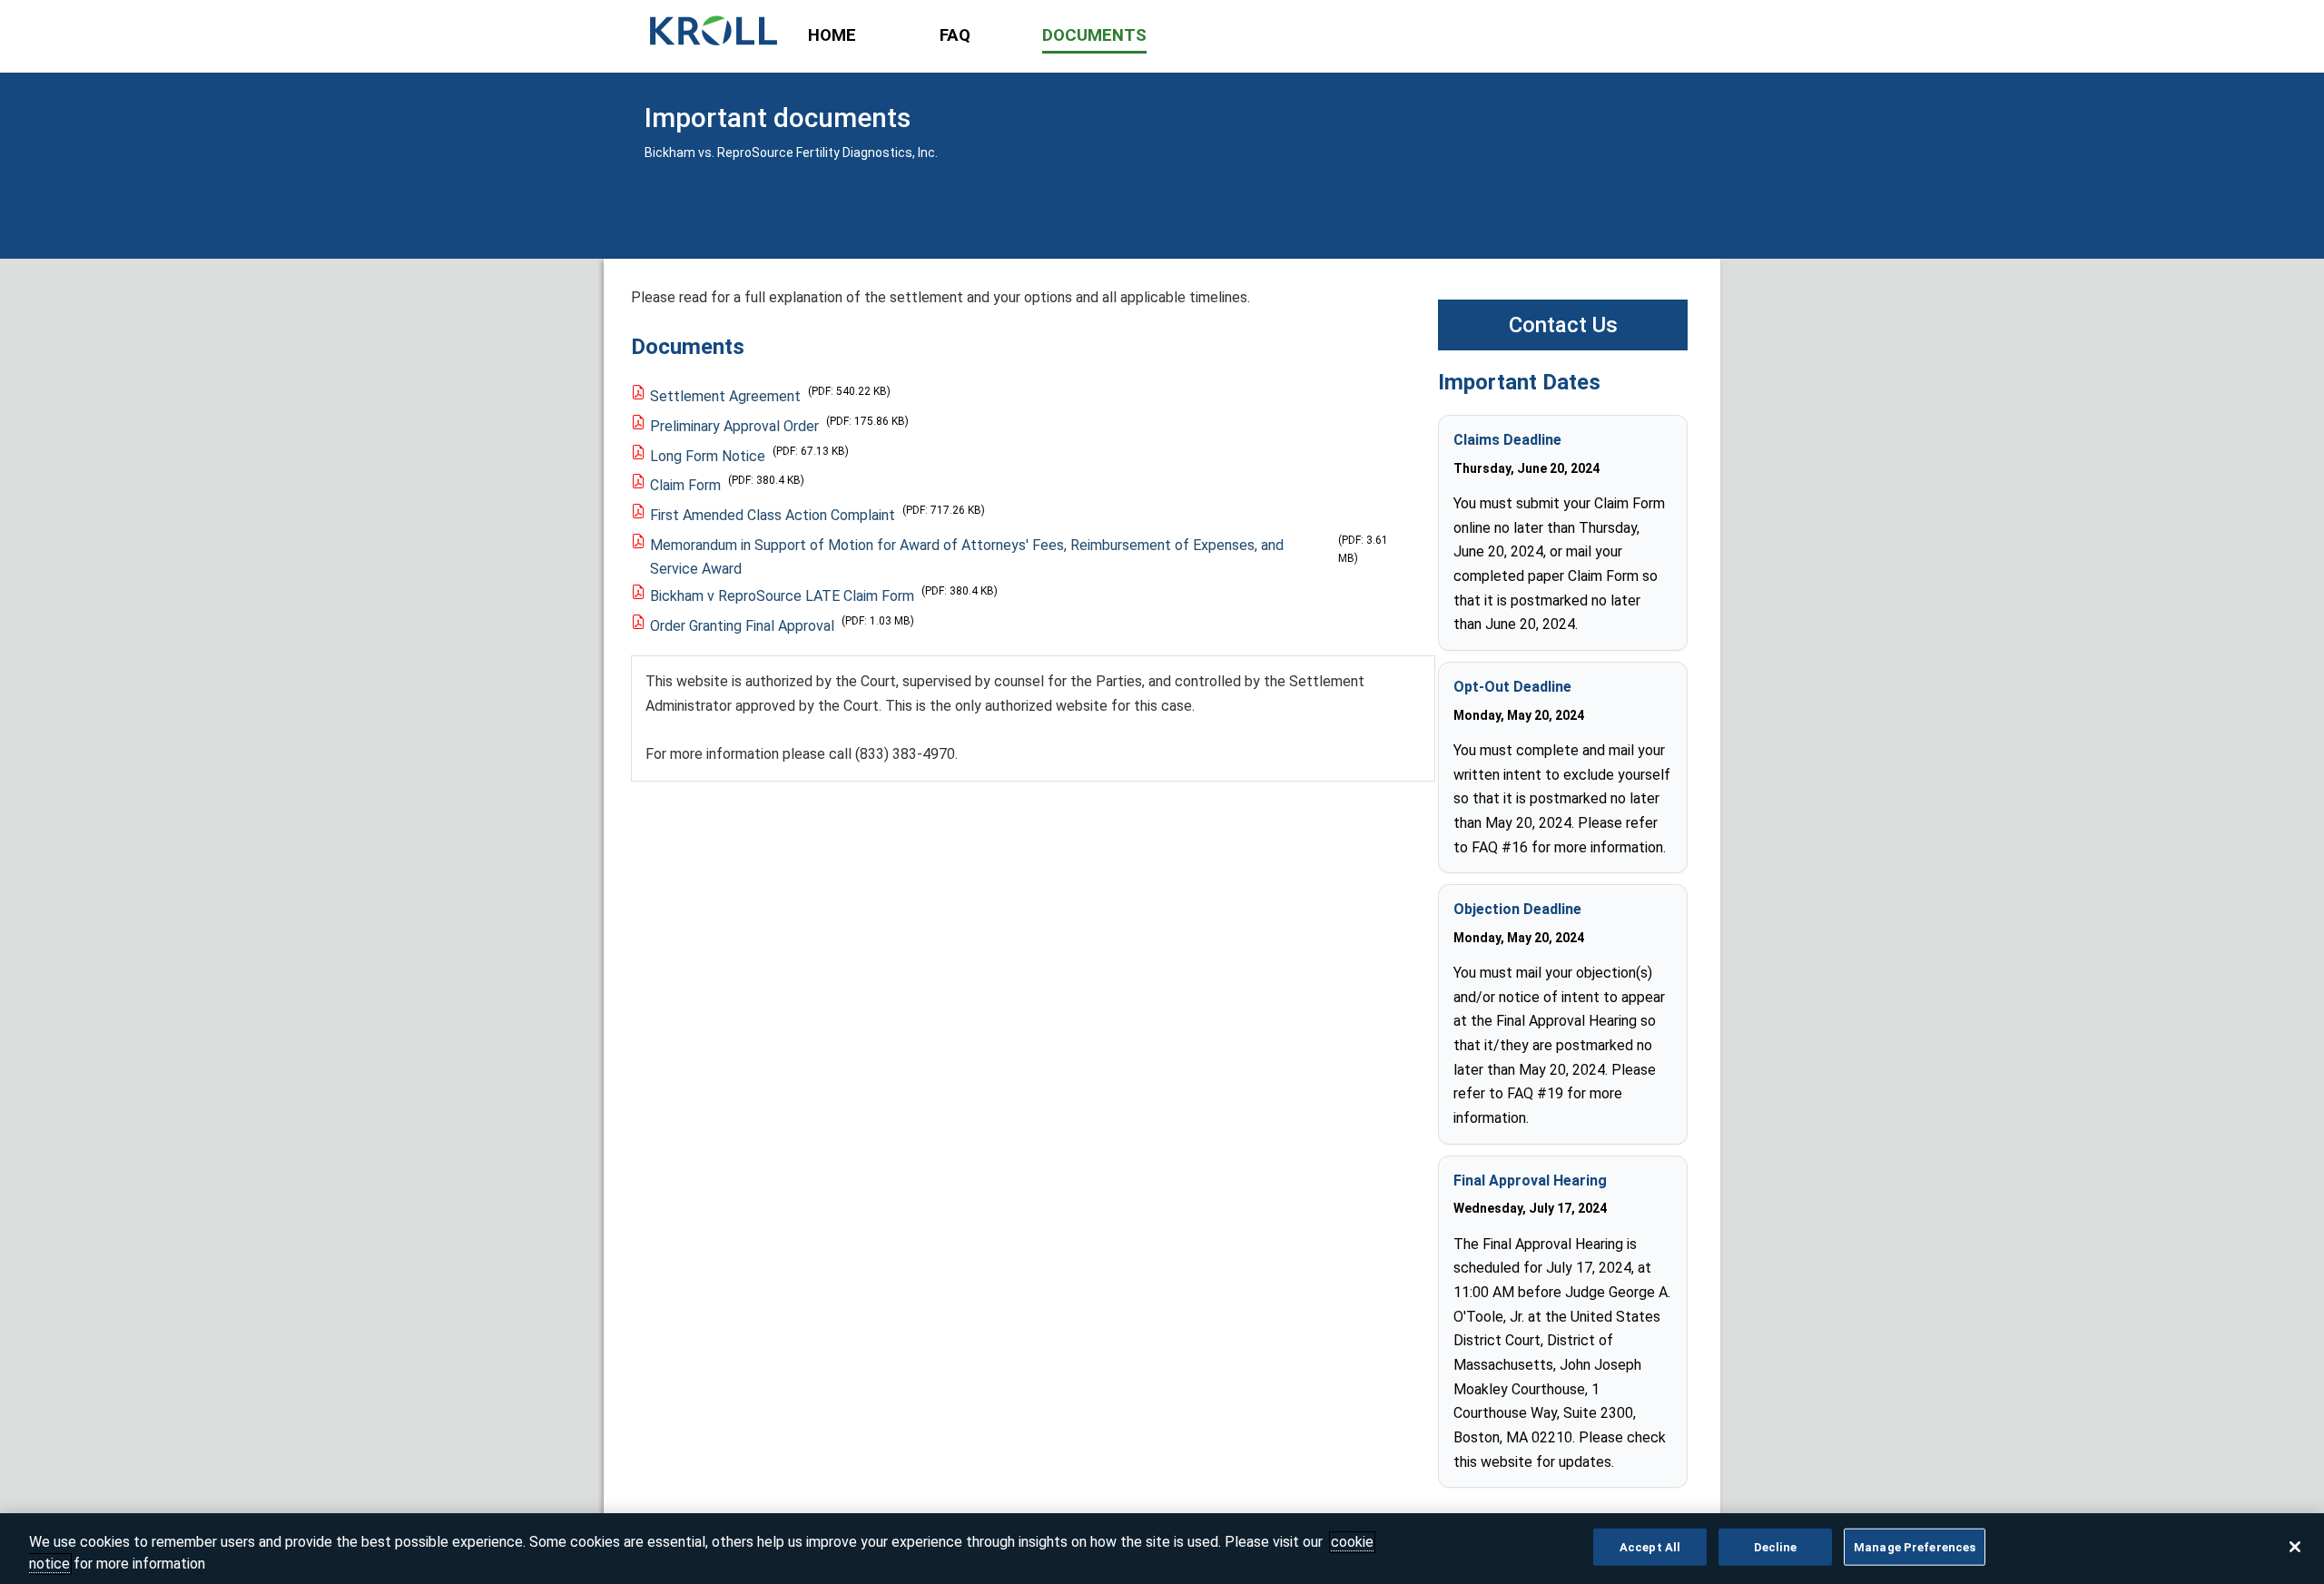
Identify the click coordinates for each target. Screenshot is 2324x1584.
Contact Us (1563, 325)
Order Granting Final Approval (742, 626)
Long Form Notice (708, 456)
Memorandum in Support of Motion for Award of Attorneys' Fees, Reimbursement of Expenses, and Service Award (967, 557)
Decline (1776, 1547)
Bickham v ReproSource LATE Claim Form (782, 596)
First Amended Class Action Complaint (773, 515)
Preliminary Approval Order (734, 426)
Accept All (1650, 1547)
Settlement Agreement (725, 396)
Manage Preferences (1915, 1547)
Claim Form (685, 485)
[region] (1162, 1549)
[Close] (2295, 1547)
